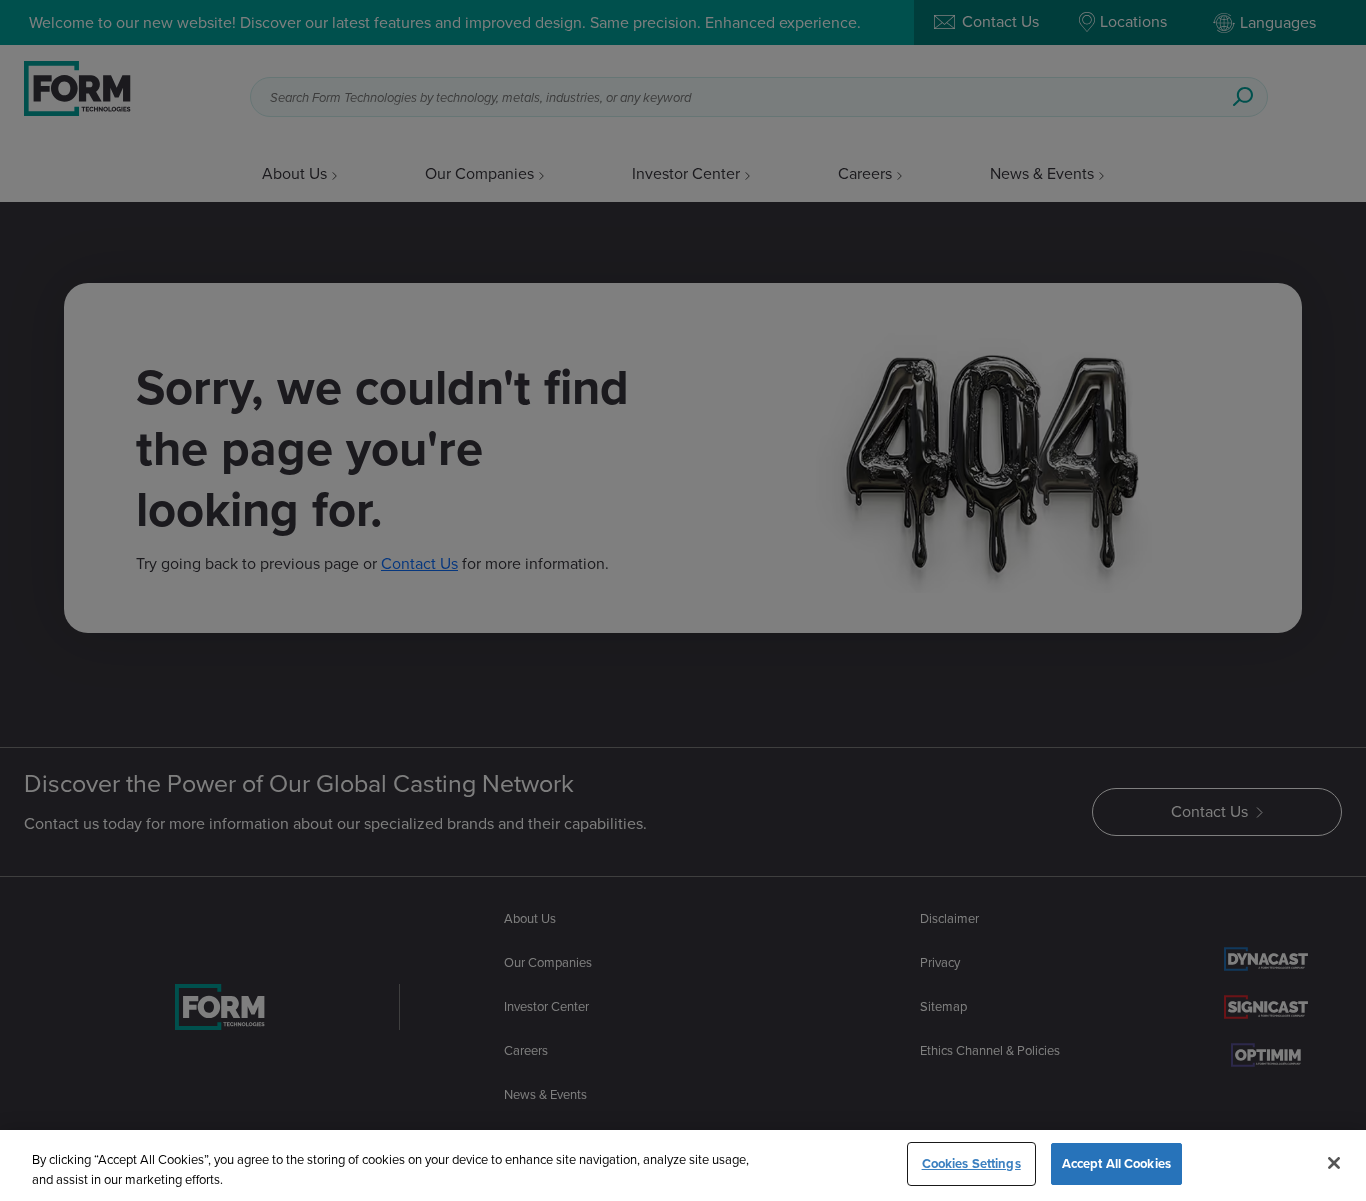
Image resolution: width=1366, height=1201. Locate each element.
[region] (683, 1165)
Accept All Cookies (1116, 1163)
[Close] (1334, 1163)
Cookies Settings (971, 1163)
